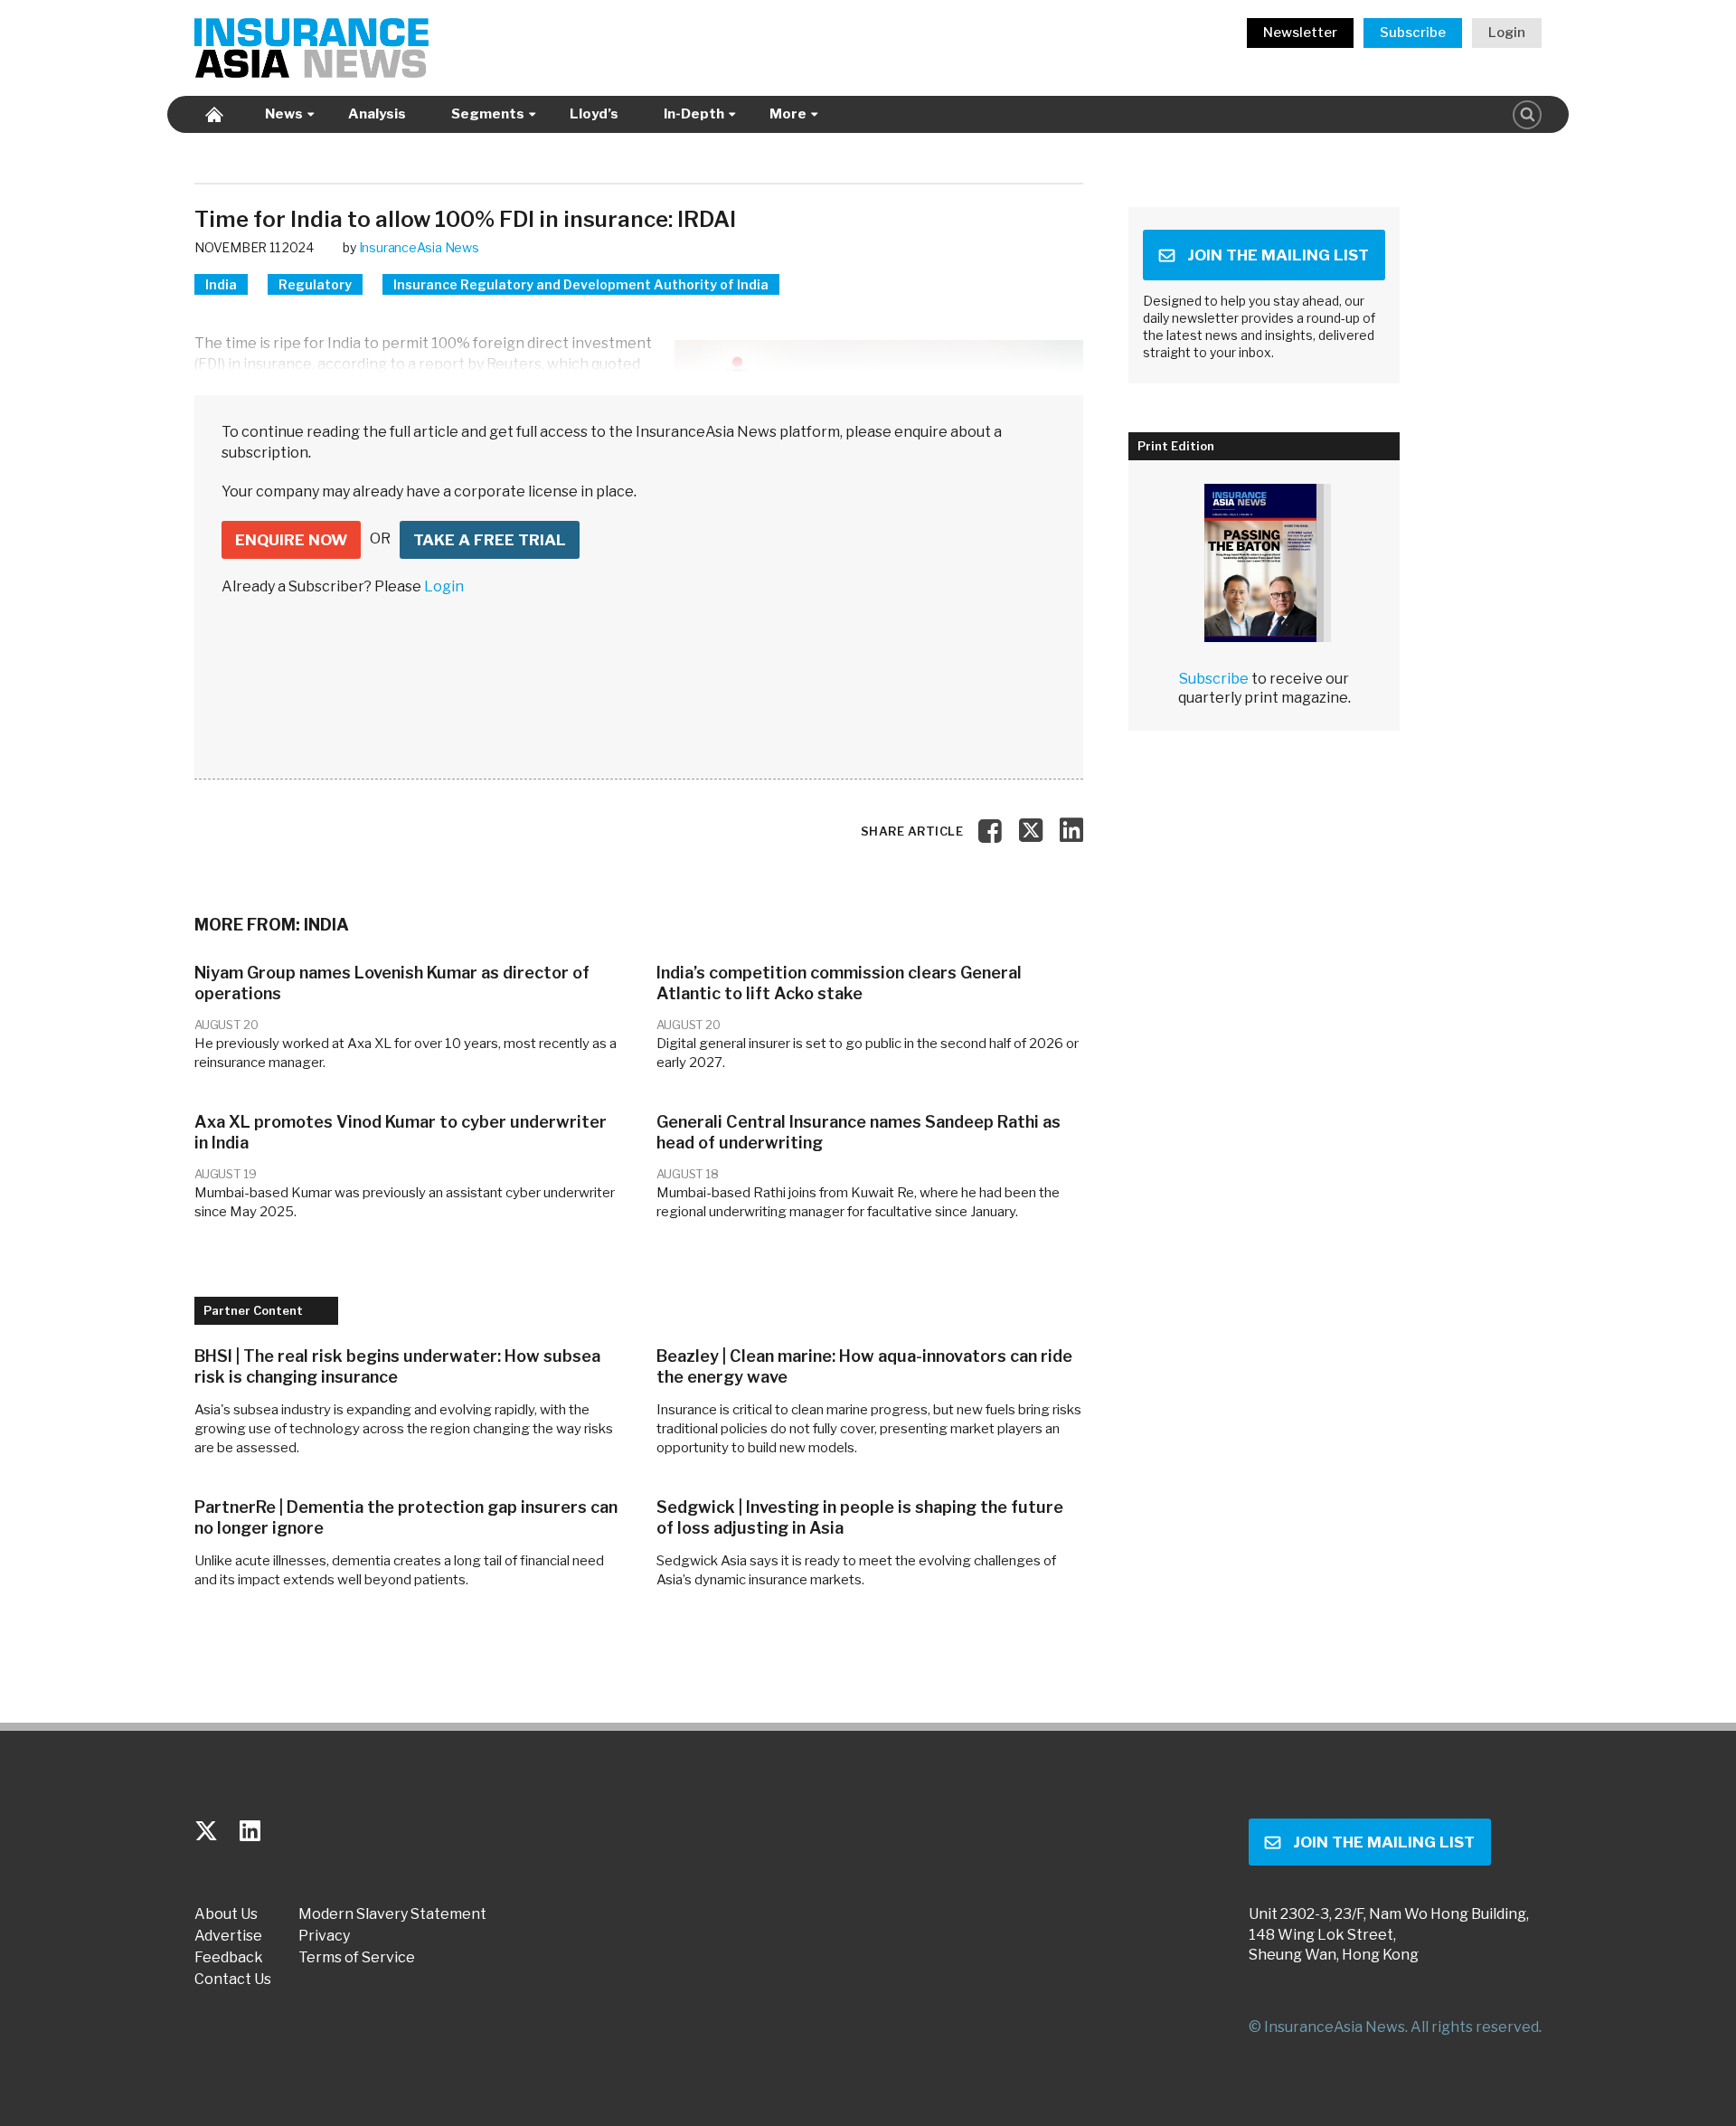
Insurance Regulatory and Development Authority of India (581, 284)
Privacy (324, 1936)
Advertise (228, 1936)
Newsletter (1300, 33)
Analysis (377, 114)
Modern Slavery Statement (392, 1914)
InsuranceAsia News (419, 247)
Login (1507, 33)
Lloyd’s (594, 114)
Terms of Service (357, 1958)
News (284, 114)
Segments (488, 114)
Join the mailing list (1278, 255)
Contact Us (233, 1980)
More (788, 114)
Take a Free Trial (490, 540)
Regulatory (315, 284)
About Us (226, 1914)
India (221, 284)
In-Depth (694, 114)
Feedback (229, 1958)
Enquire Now (291, 540)
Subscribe (1413, 33)
